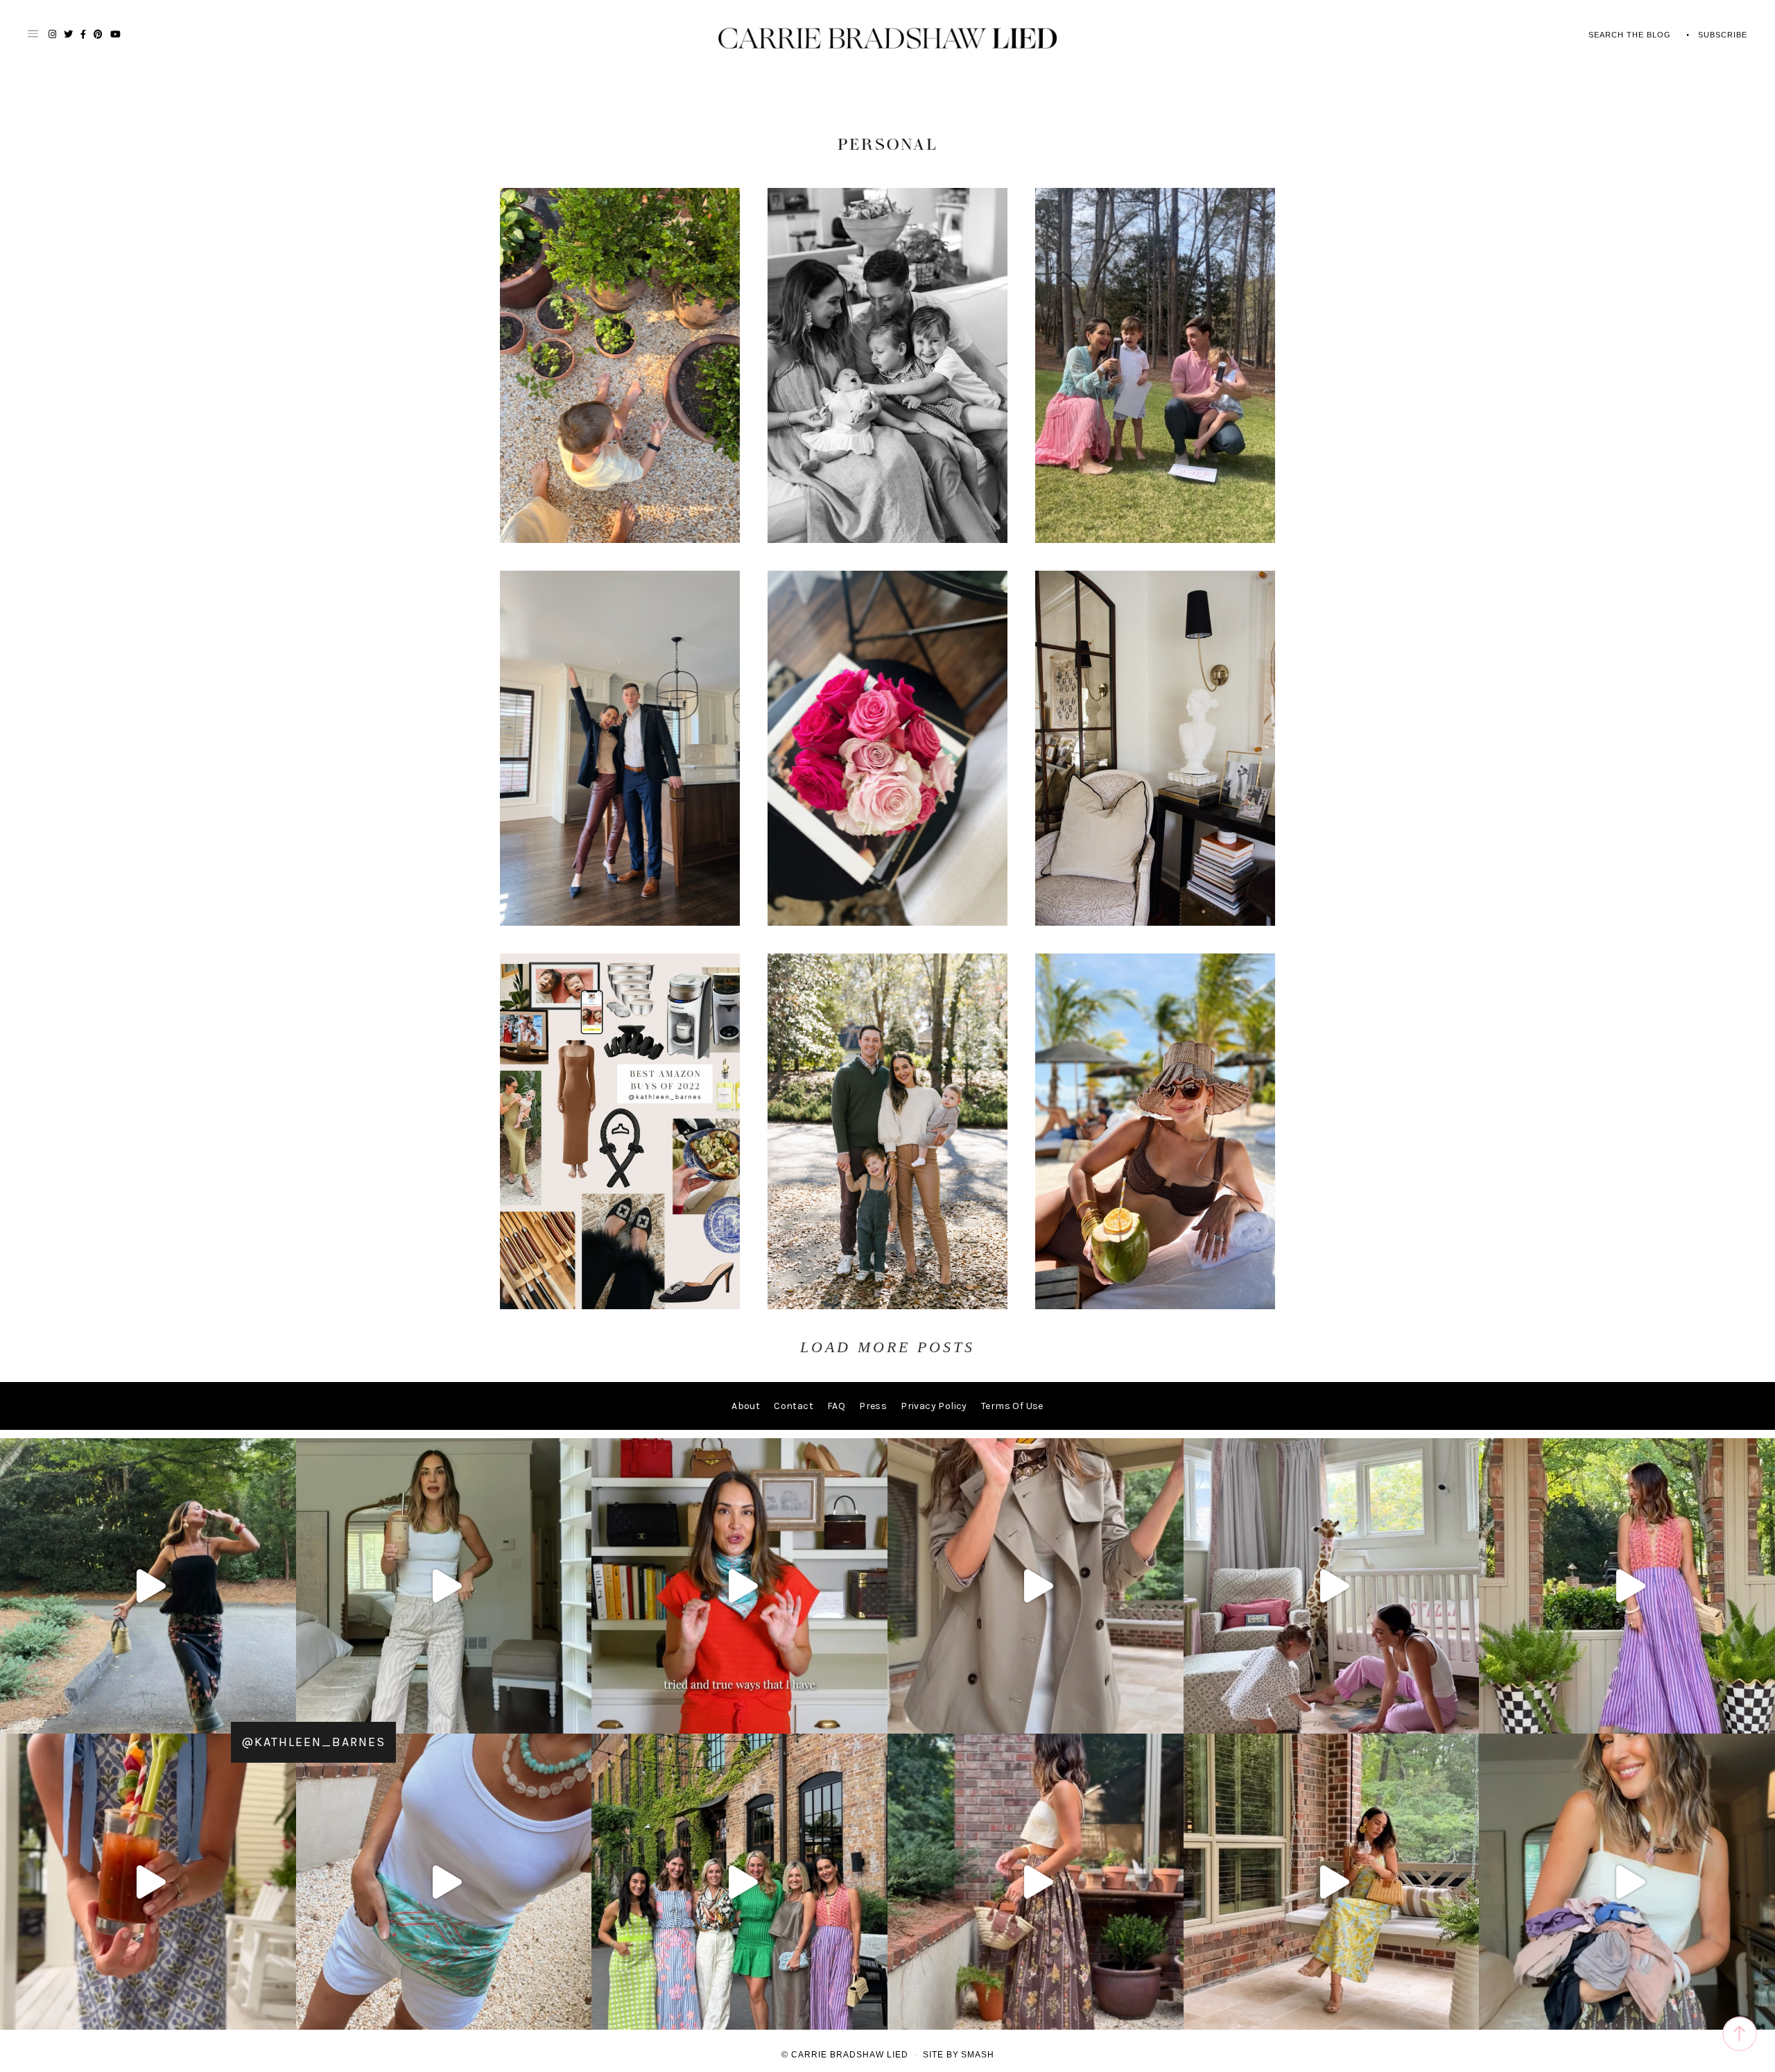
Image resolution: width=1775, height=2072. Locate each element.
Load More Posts (887, 1347)
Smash (978, 2055)
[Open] (148, 1586)
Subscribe (1723, 35)
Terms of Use (1012, 1406)
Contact (794, 1406)
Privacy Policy (934, 1406)
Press (873, 1406)
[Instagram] (282, 1717)
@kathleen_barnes (313, 1742)
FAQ (836, 1406)
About (746, 1406)
